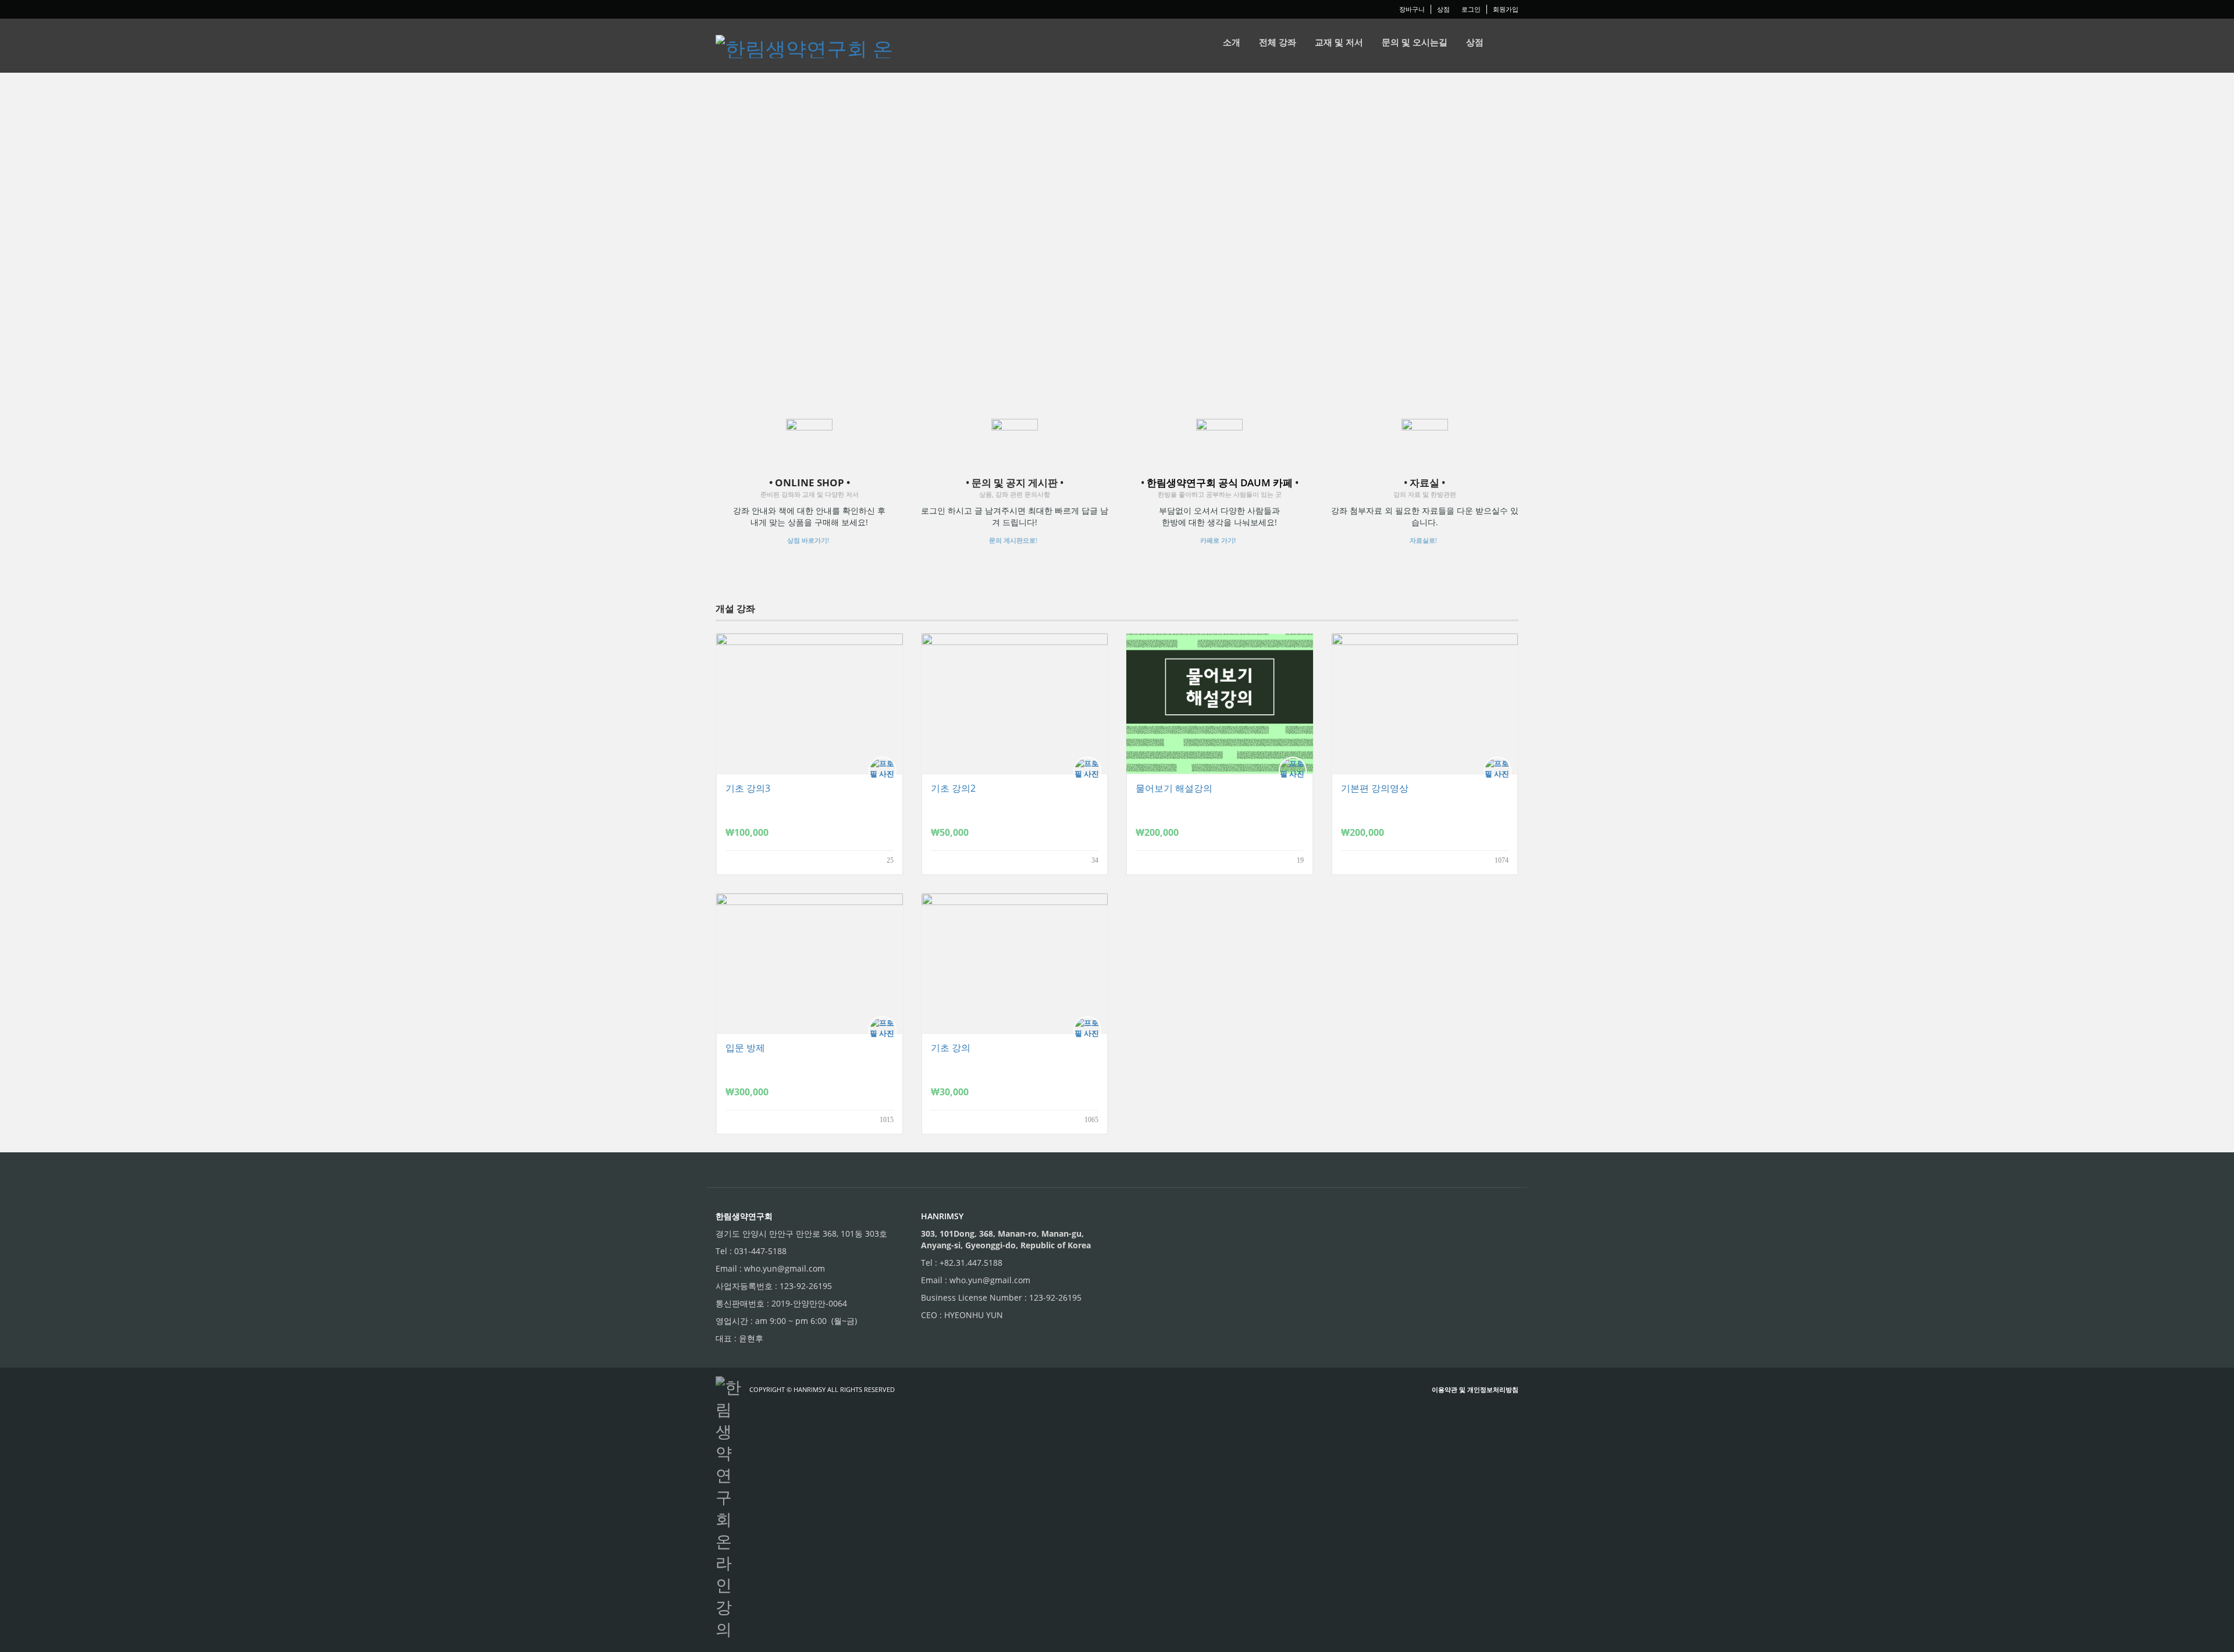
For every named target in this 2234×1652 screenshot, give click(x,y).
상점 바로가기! (808, 540)
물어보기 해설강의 (1174, 788)
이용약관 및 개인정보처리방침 (1475, 1389)
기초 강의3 (748, 788)
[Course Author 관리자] (885, 771)
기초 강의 (951, 1048)
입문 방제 (745, 1048)
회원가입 (1506, 9)
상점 (1443, 9)
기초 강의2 (953, 788)
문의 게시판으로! (1013, 540)
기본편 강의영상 (1375, 788)
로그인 (1471, 9)
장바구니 (1412, 9)
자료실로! (1423, 540)
